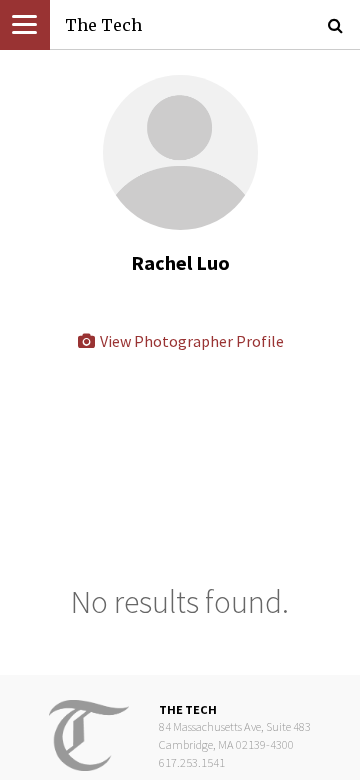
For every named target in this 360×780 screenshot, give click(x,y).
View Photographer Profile (190, 341)
